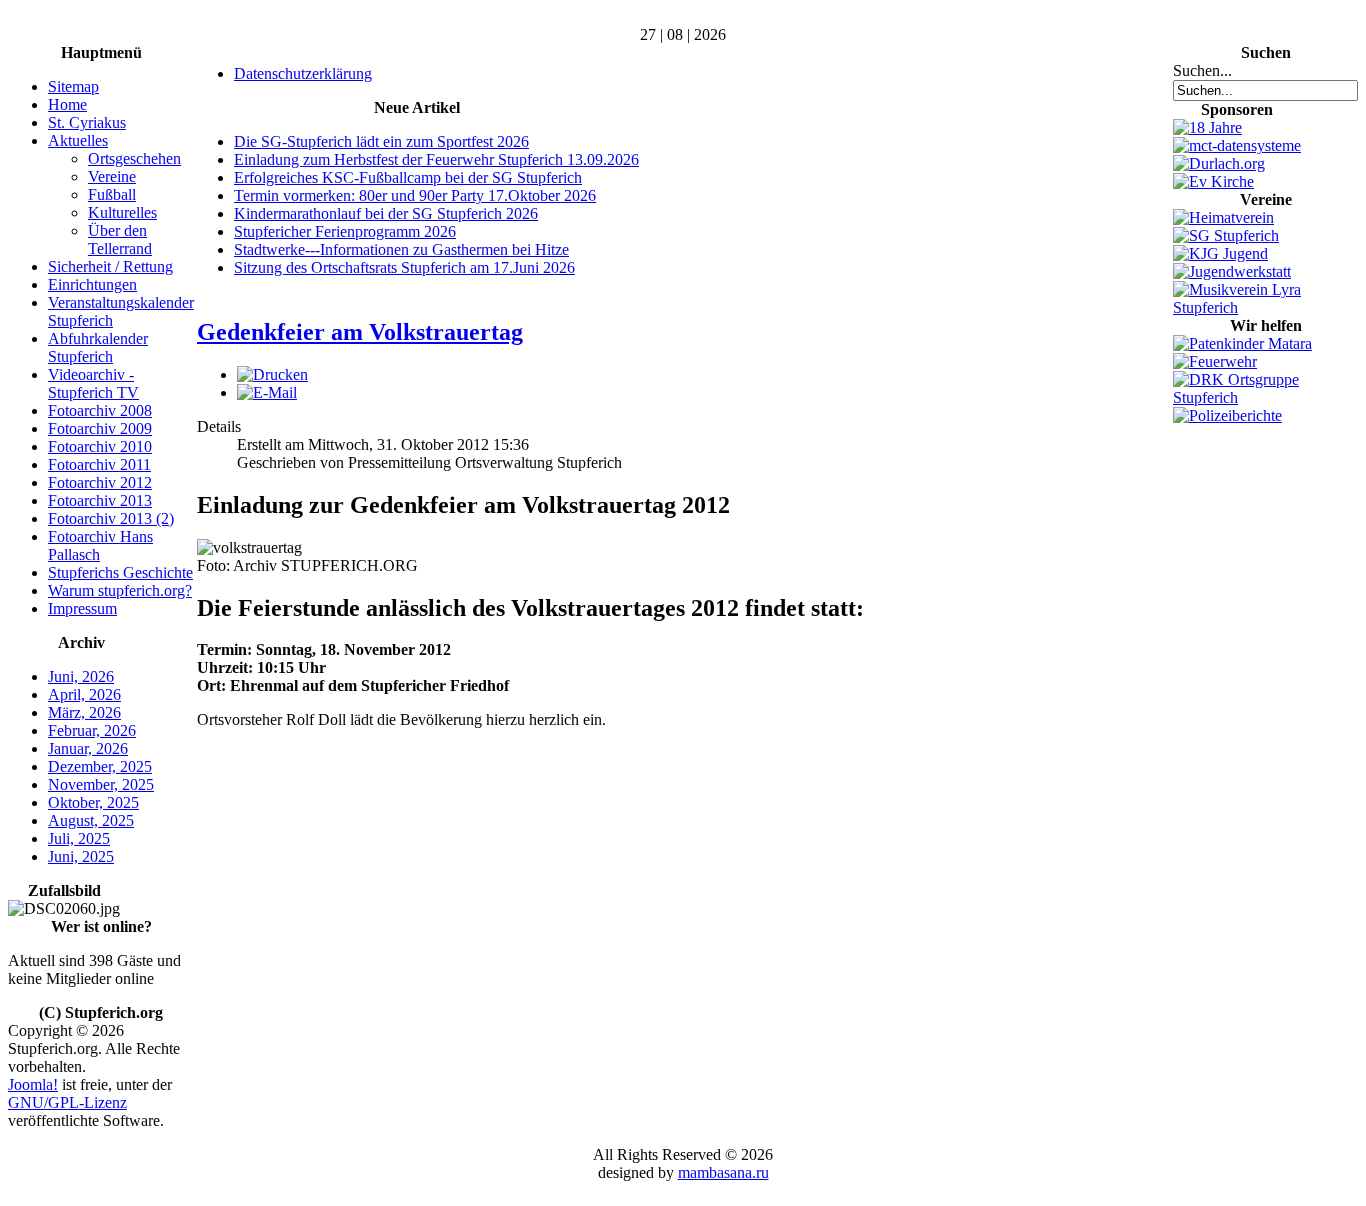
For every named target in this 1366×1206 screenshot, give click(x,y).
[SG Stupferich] (1226, 235)
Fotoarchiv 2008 (100, 410)
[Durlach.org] (1219, 163)
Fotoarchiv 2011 (99, 464)
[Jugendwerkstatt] (1232, 271)
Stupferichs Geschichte (120, 572)
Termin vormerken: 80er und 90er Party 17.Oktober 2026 (415, 195)
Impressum (82, 608)
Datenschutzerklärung (303, 73)
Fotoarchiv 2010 (100, 446)
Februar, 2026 (92, 730)
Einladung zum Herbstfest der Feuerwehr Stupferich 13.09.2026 (436, 159)
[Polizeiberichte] (1227, 415)
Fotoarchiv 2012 (100, 482)
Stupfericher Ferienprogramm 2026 (345, 231)
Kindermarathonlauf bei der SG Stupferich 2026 (386, 213)
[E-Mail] (267, 392)
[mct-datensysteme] (1237, 145)
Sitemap (73, 86)
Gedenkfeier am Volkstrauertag (360, 332)
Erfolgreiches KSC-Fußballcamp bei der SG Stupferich (408, 177)
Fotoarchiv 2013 (100, 500)
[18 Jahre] (1207, 127)
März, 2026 (84, 712)
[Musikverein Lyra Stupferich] (1265, 307)
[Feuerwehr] (1215, 361)
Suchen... (1202, 70)
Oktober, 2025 (93, 802)
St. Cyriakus (87, 122)
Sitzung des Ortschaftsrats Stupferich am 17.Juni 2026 (404, 267)
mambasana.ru (723, 1172)
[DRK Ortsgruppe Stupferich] (1265, 397)
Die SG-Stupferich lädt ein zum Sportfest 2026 (381, 141)
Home (67, 104)
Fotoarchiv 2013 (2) (111, 518)
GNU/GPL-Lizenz (67, 1102)
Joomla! (33, 1084)
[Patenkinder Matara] (1242, 343)
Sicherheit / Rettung (110, 266)
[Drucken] (272, 374)
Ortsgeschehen (134, 158)
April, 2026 (84, 694)
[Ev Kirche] (1213, 181)
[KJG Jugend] (1220, 253)
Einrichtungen (92, 284)
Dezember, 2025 (100, 766)
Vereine (112, 176)
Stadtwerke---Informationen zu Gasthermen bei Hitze (401, 249)
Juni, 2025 (81, 856)
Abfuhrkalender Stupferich (98, 347)
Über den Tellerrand (120, 239)
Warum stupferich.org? (120, 590)
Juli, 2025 (79, 838)
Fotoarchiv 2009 (100, 428)
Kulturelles (122, 212)
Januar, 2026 (88, 748)
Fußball (112, 194)
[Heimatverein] (1223, 217)
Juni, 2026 (81, 676)
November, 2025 (101, 784)
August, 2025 (91, 820)
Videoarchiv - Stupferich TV (93, 383)
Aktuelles (78, 140)
